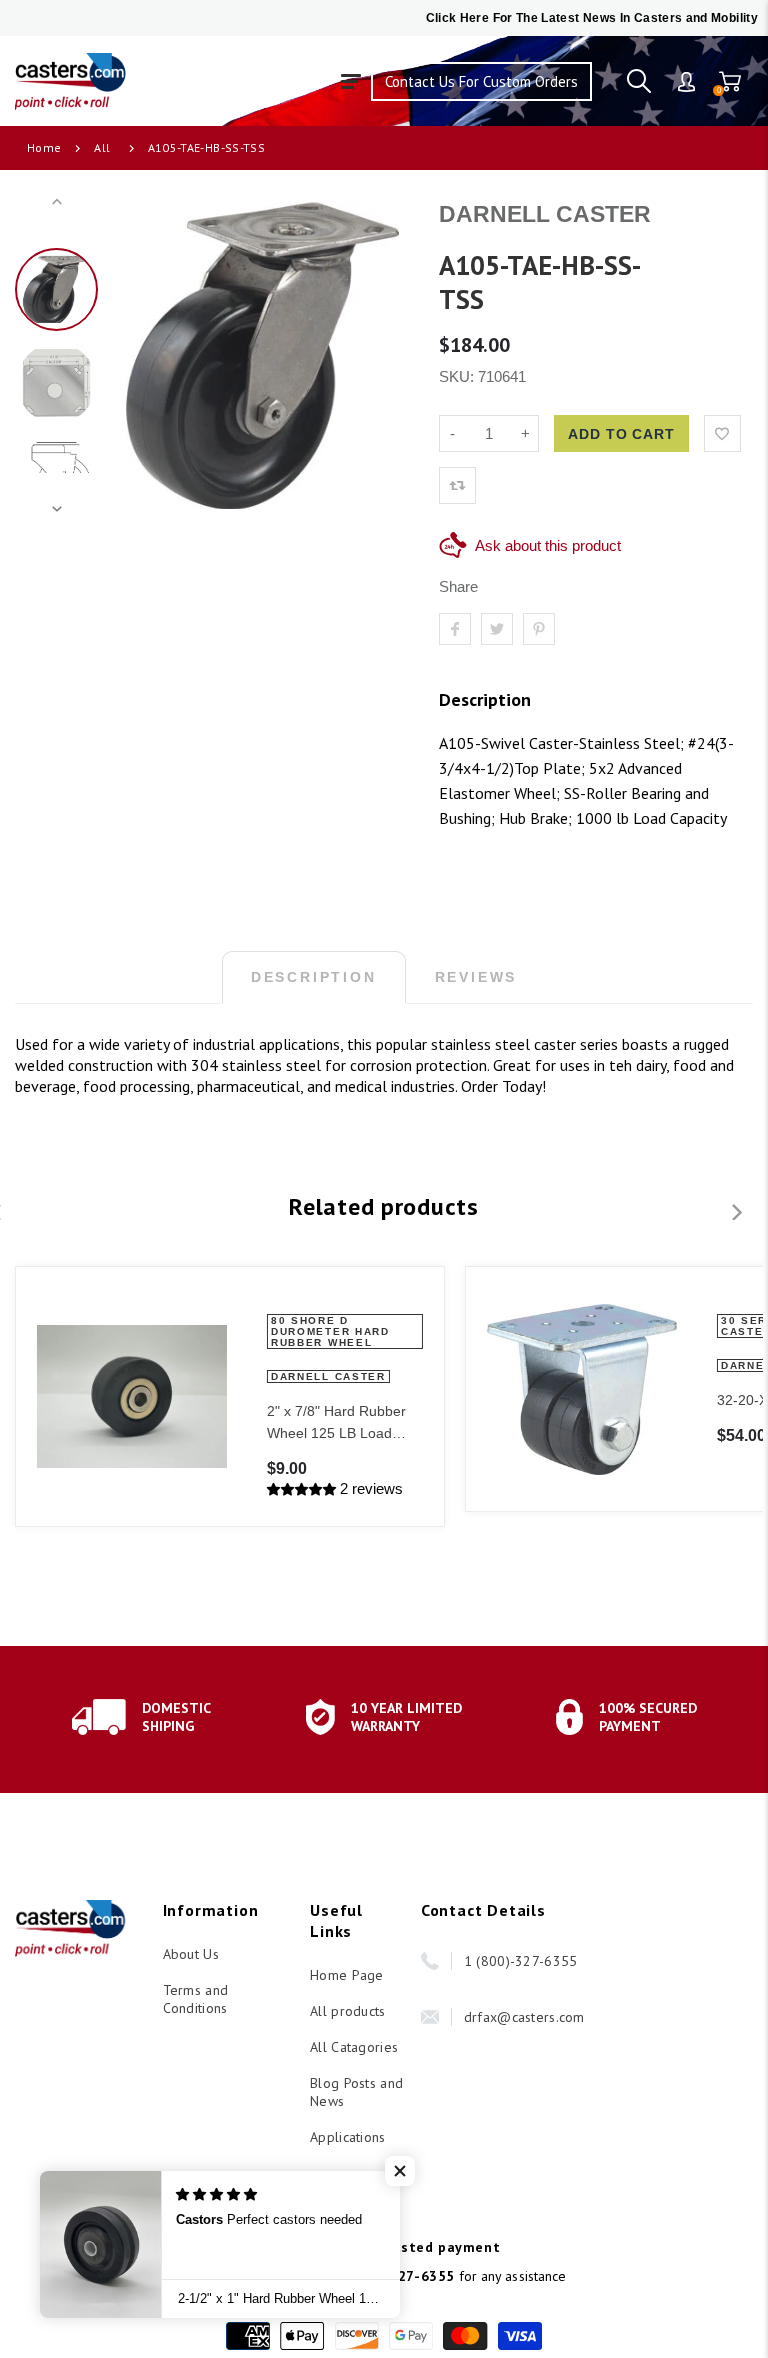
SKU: (458, 376)
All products (347, 2011)
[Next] (384, 356)
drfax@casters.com (524, 2017)
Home (44, 147)
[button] (400, 2171)
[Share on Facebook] (455, 629)
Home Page (347, 1975)
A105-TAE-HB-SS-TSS (206, 147)
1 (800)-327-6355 (520, 1961)
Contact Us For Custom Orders (481, 81)
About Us (191, 1954)
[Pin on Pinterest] (539, 629)
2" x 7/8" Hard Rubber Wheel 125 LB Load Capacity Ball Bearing (336, 1423)
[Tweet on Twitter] (497, 629)
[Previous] (140, 356)
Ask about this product (548, 545)
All (102, 147)
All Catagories (354, 2047)
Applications (347, 2137)
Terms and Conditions (196, 1999)
